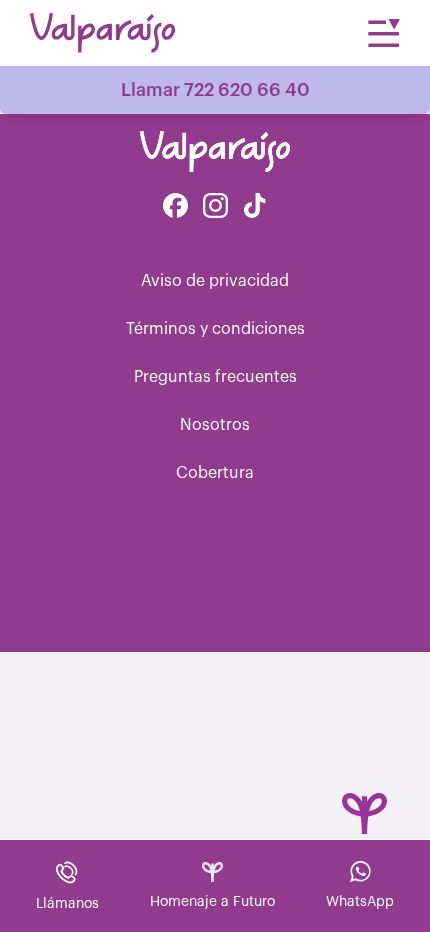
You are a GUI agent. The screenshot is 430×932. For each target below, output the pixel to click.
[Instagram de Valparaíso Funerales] (215, 207)
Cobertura (215, 473)
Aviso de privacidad (215, 281)
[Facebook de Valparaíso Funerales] (175, 207)
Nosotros (215, 425)
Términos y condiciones (215, 329)
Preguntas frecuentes (215, 377)
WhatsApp (360, 902)
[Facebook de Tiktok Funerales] (255, 207)
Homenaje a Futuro (212, 902)
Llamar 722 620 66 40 (215, 90)
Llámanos (67, 904)
